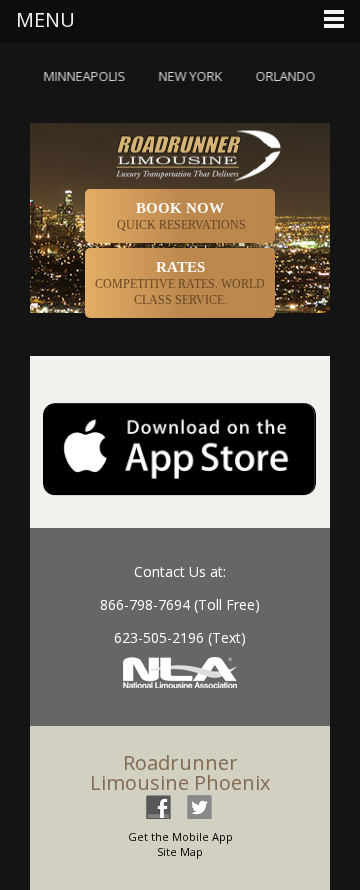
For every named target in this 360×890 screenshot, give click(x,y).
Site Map (180, 851)
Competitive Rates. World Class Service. (180, 283)
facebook (158, 806)
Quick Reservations (180, 216)
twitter (199, 806)
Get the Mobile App (180, 836)
